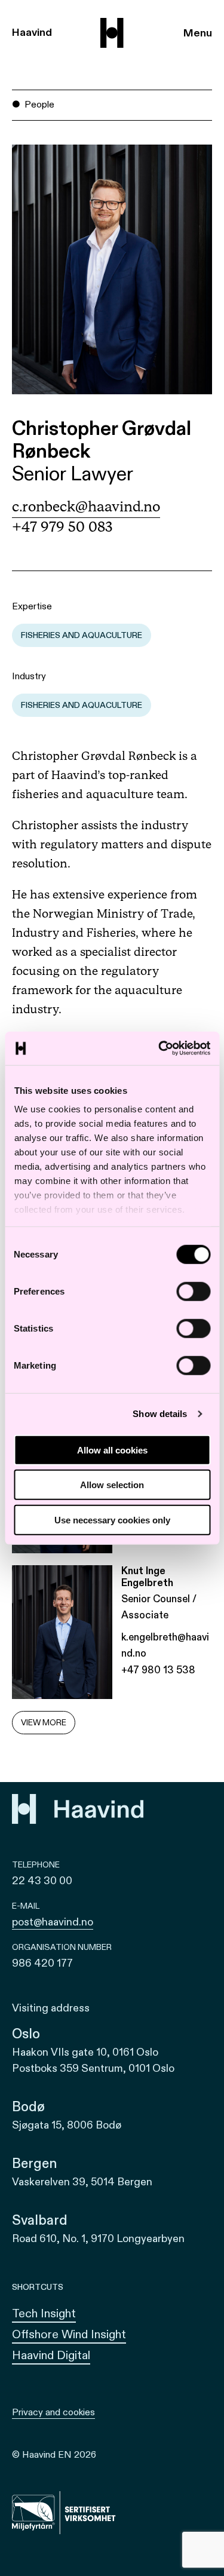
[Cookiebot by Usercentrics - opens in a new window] (159, 1048)
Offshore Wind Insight (69, 2334)
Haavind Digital (51, 2355)
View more (44, 1723)
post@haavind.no (53, 1922)
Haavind (32, 33)
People (39, 105)
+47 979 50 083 (62, 528)
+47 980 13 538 (158, 1670)
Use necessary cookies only (112, 1519)
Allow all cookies (112, 1450)
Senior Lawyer (73, 475)
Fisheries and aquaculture (82, 635)
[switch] (193, 1291)
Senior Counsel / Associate (159, 1607)
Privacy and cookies (53, 2412)
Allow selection (112, 1485)
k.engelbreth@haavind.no (165, 1645)
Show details (160, 1414)
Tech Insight (44, 2313)
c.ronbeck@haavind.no (86, 507)
